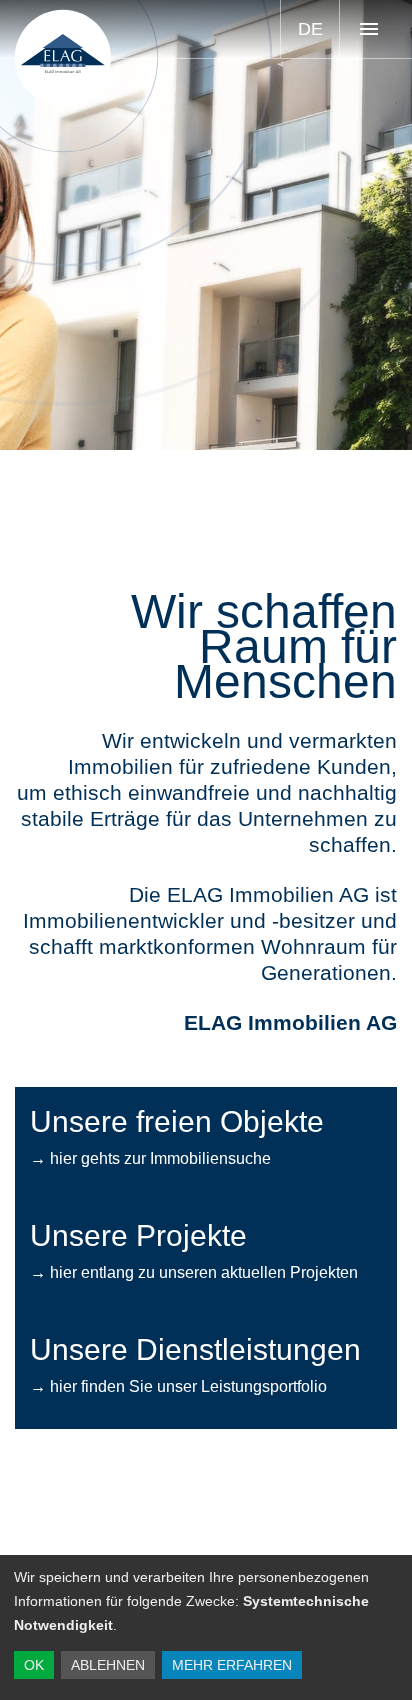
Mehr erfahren (232, 1665)
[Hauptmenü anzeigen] (368, 29)
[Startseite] (62, 58)
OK (34, 1665)
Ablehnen (108, 1665)
